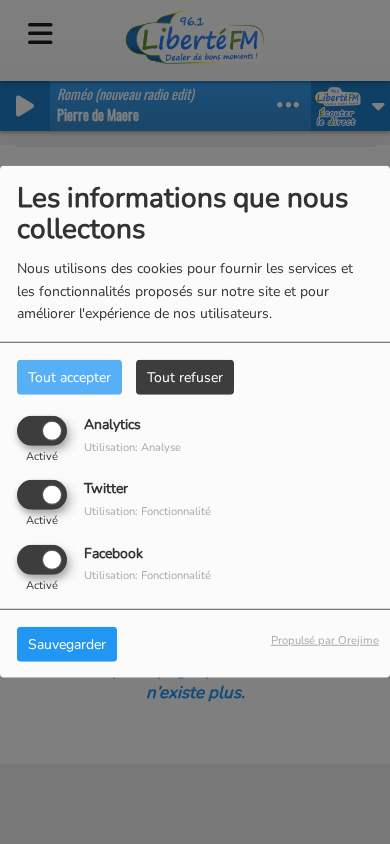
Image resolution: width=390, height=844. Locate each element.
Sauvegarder (67, 643)
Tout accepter (69, 377)
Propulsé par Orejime (325, 639)
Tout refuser (185, 377)
